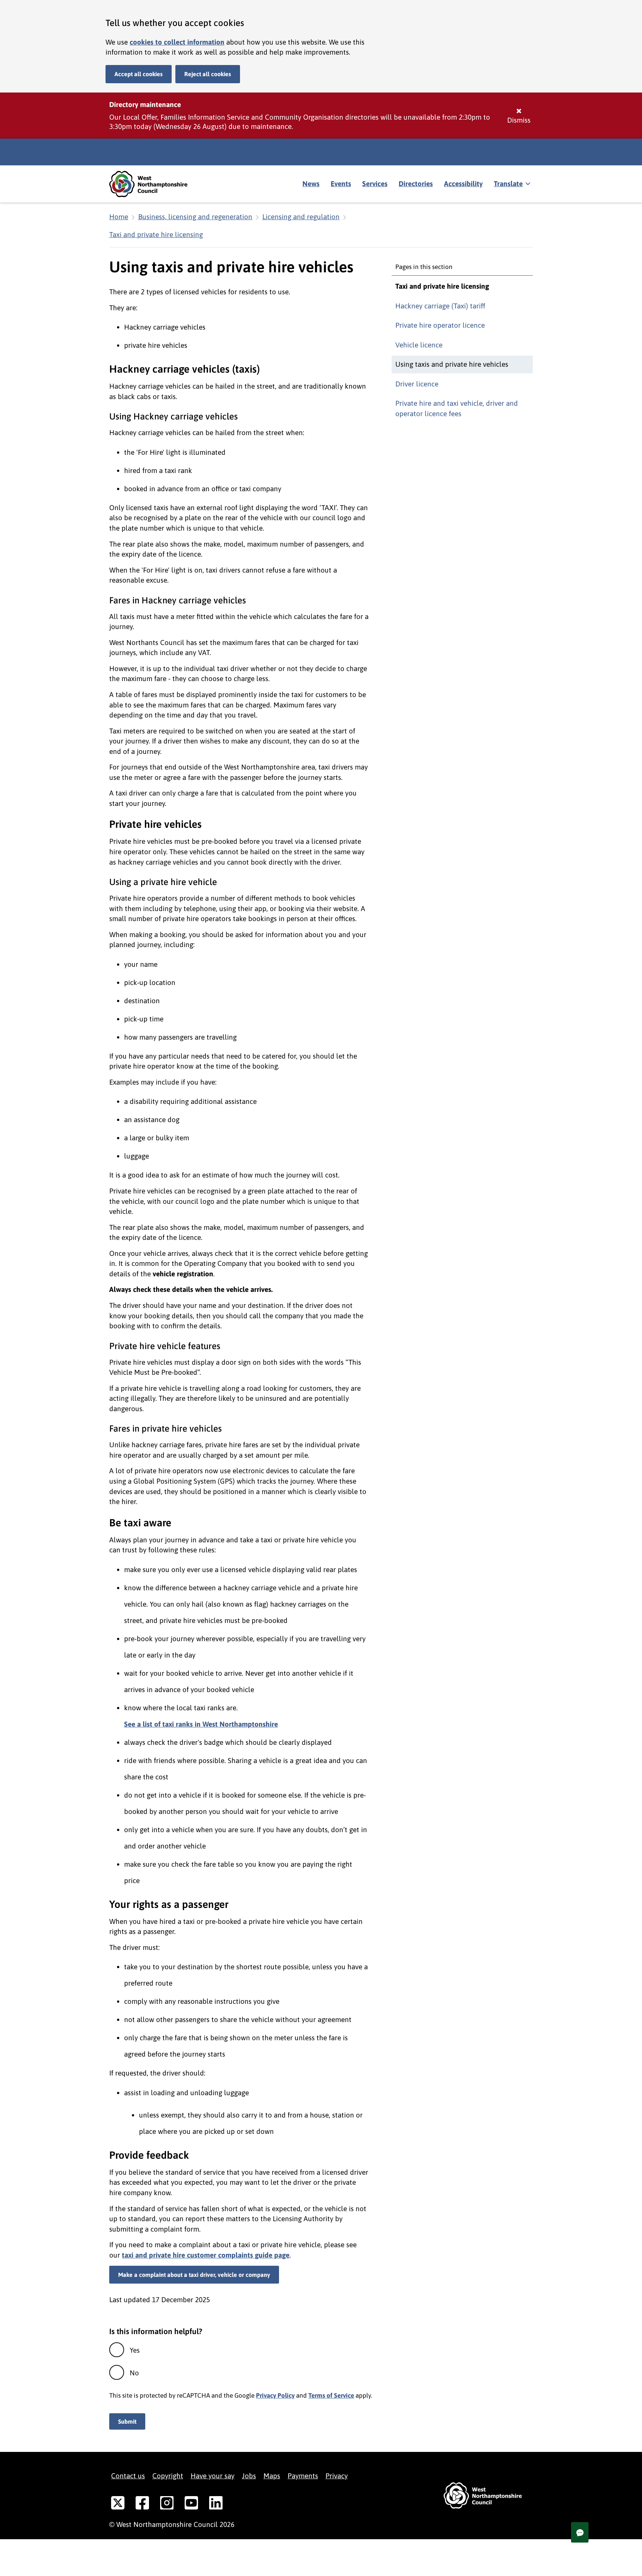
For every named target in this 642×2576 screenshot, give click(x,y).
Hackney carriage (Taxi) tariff (440, 306)
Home (119, 217)
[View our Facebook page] (142, 2504)
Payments (303, 2476)
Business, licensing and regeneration (195, 217)
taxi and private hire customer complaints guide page (206, 2255)
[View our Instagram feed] (167, 2504)
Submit (127, 2421)
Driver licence (417, 384)
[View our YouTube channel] (191, 2504)
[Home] (154, 184)
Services (375, 184)
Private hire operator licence (440, 325)
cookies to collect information (177, 42)
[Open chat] (580, 2532)
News (311, 184)
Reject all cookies (208, 74)
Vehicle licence (419, 345)
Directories (416, 184)
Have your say (213, 2476)
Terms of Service (331, 2395)
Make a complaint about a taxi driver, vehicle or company (194, 2275)
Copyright (168, 2476)
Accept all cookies (139, 74)
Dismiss (519, 120)
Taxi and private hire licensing (156, 234)
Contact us (128, 2476)
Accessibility (463, 184)
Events (341, 184)
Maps (272, 2476)
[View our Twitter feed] (118, 2504)
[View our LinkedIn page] (216, 2504)
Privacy (337, 2476)
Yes (135, 2350)
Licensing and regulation (301, 217)
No (134, 2373)
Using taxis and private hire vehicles (452, 364)
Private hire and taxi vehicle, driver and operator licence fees (457, 408)
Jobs (249, 2476)
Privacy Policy (275, 2395)
